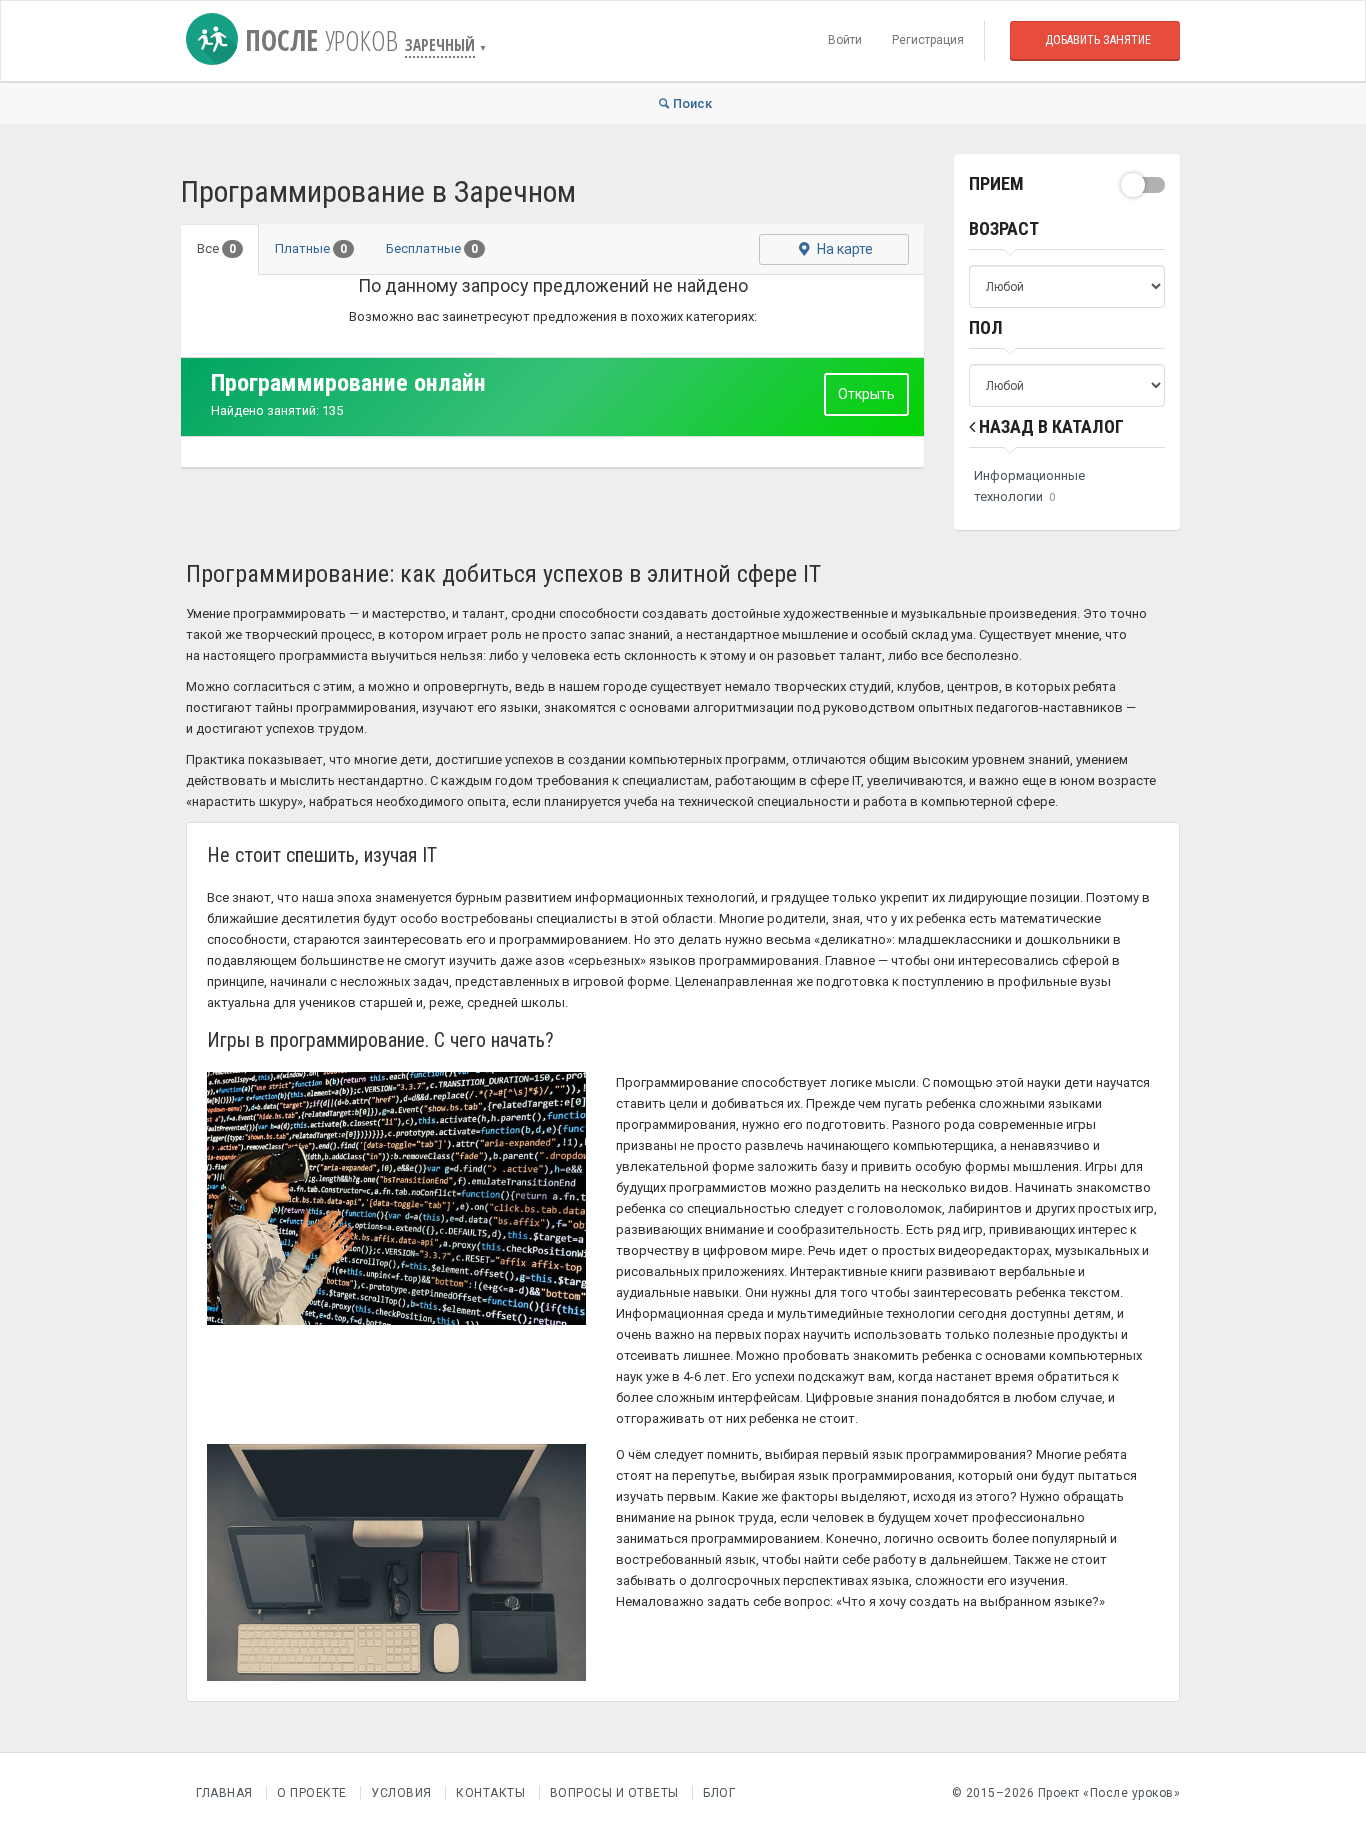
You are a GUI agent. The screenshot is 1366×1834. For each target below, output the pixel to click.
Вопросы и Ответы (614, 1793)
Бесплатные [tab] (432, 248)
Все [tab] (216, 248)
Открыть (866, 394)
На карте (843, 249)
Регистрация (928, 40)
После (318, 40)
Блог (719, 1793)
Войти (845, 40)
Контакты (490, 1793)
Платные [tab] (311, 248)
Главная (224, 1793)
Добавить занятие (1098, 40)
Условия (401, 1793)
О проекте (312, 1793)
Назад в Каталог (1049, 426)
